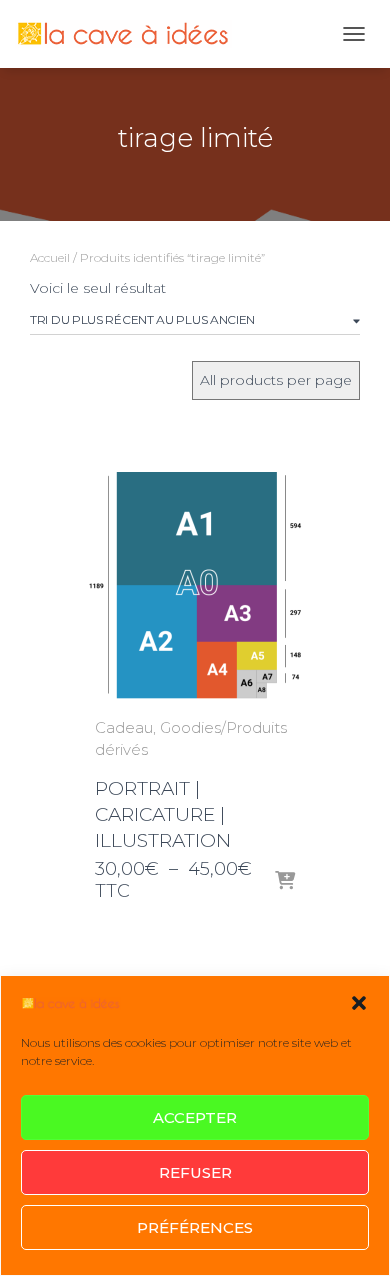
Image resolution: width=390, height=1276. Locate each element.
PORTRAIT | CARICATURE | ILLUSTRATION (163, 814)
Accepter (195, 1117)
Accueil (50, 257)
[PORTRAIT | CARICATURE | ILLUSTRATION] (195, 587)
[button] (359, 1003)
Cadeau (124, 727)
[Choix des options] (285, 882)
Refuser (195, 1172)
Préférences (195, 1227)
